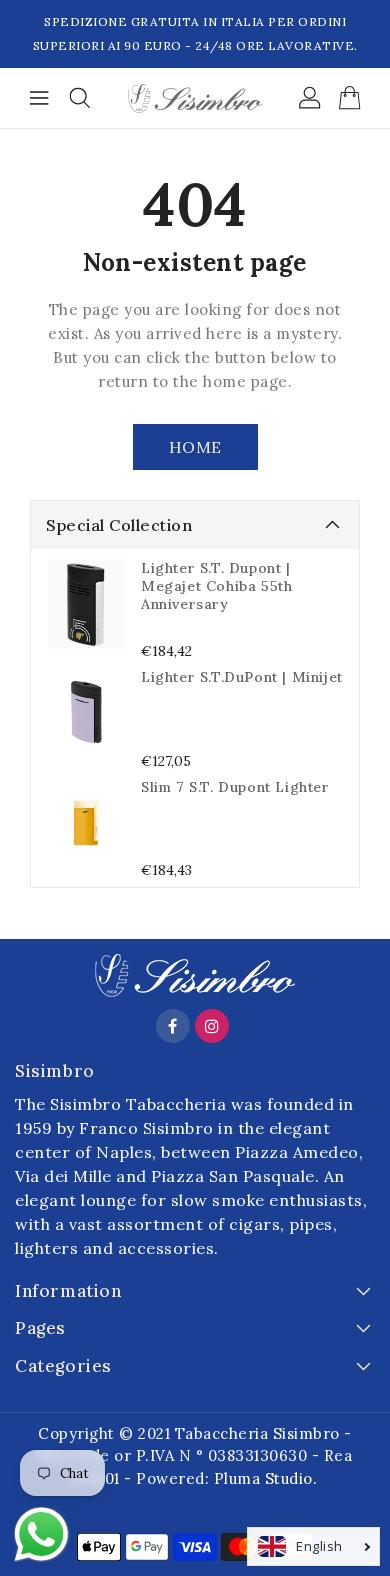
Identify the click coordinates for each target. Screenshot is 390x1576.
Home (195, 447)
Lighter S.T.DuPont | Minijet (242, 677)
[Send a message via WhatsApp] (41, 1534)
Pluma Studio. (266, 1478)
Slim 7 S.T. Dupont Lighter (235, 787)
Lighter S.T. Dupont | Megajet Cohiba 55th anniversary (216, 586)
